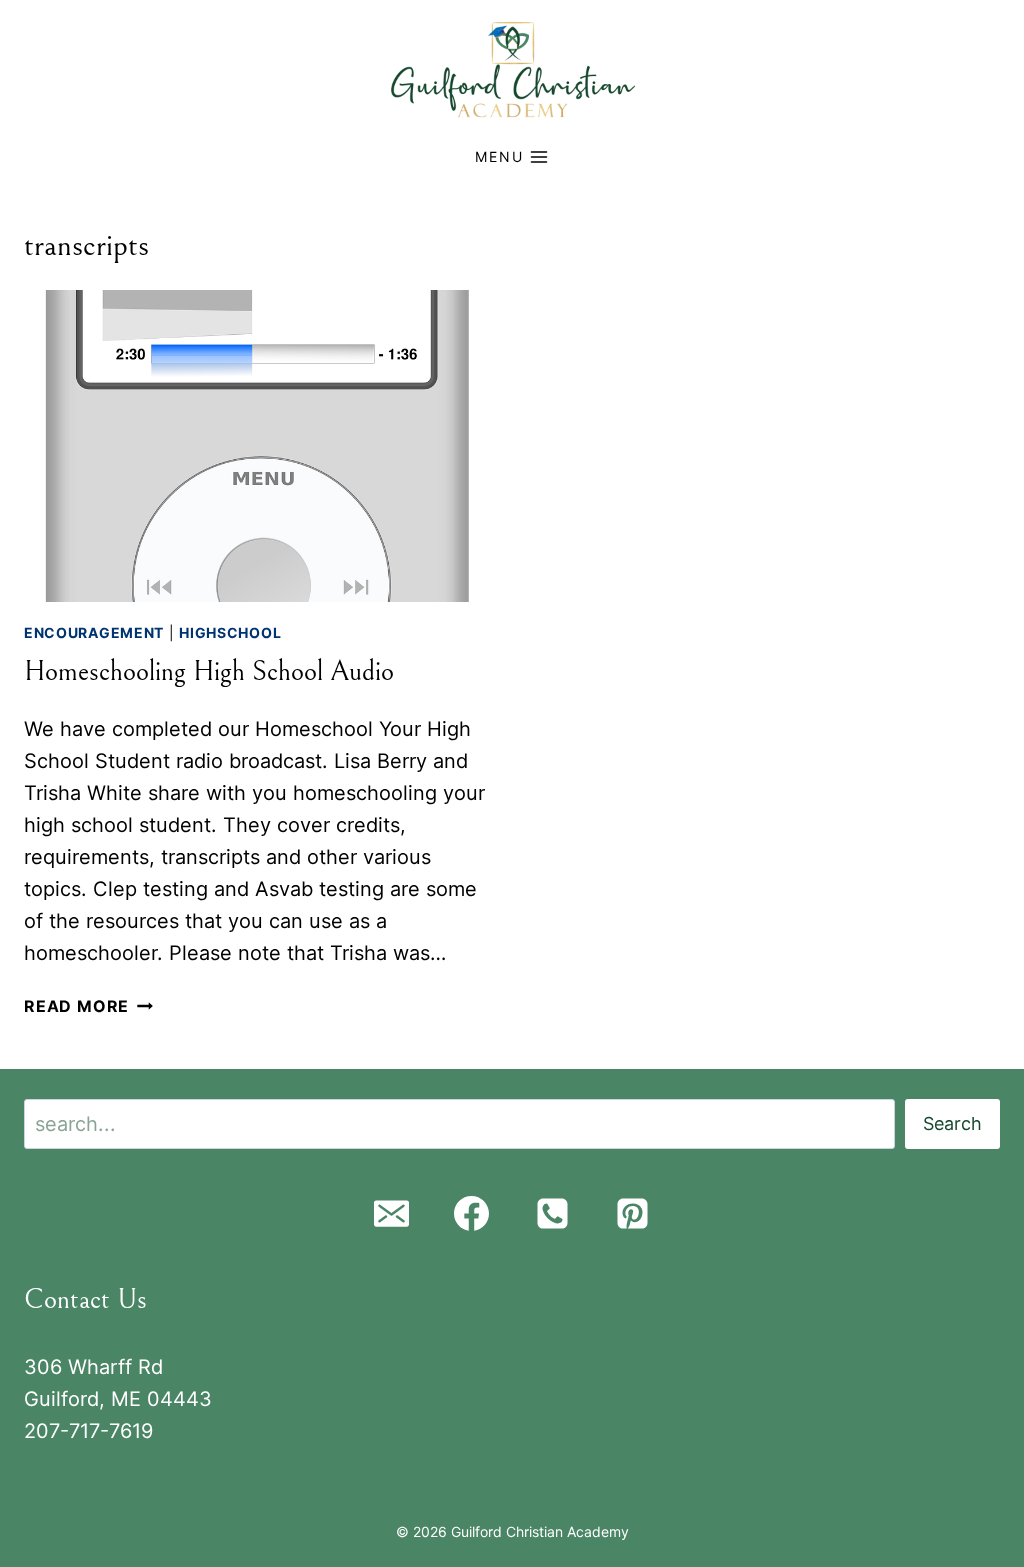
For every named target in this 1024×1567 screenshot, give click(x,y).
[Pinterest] (633, 1214)
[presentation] (258, 446)
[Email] (391, 1214)
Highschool (230, 632)
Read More (88, 1006)
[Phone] (552, 1214)
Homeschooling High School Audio (209, 672)
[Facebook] (472, 1214)
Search (952, 1123)
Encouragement (94, 632)
